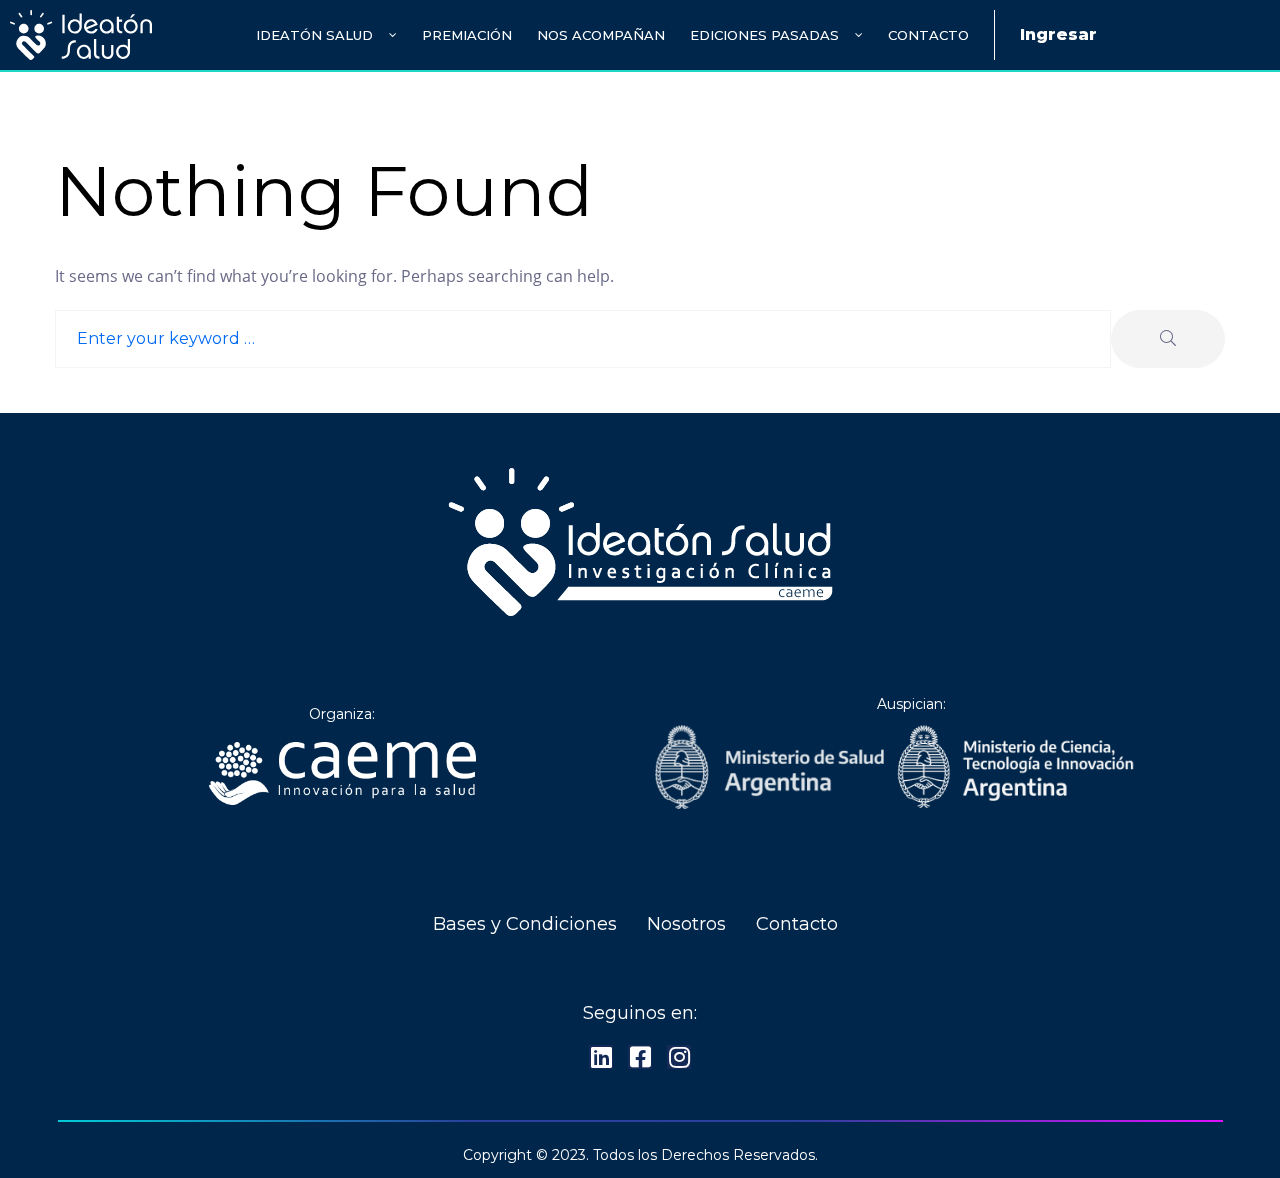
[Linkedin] (601, 1057)
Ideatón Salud (314, 35)
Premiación (467, 35)
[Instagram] (679, 1057)
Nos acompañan (601, 35)
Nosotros (686, 924)
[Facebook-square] (640, 1057)
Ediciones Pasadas (764, 35)
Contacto (928, 35)
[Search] (1168, 339)
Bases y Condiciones (525, 924)
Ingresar (1058, 34)
